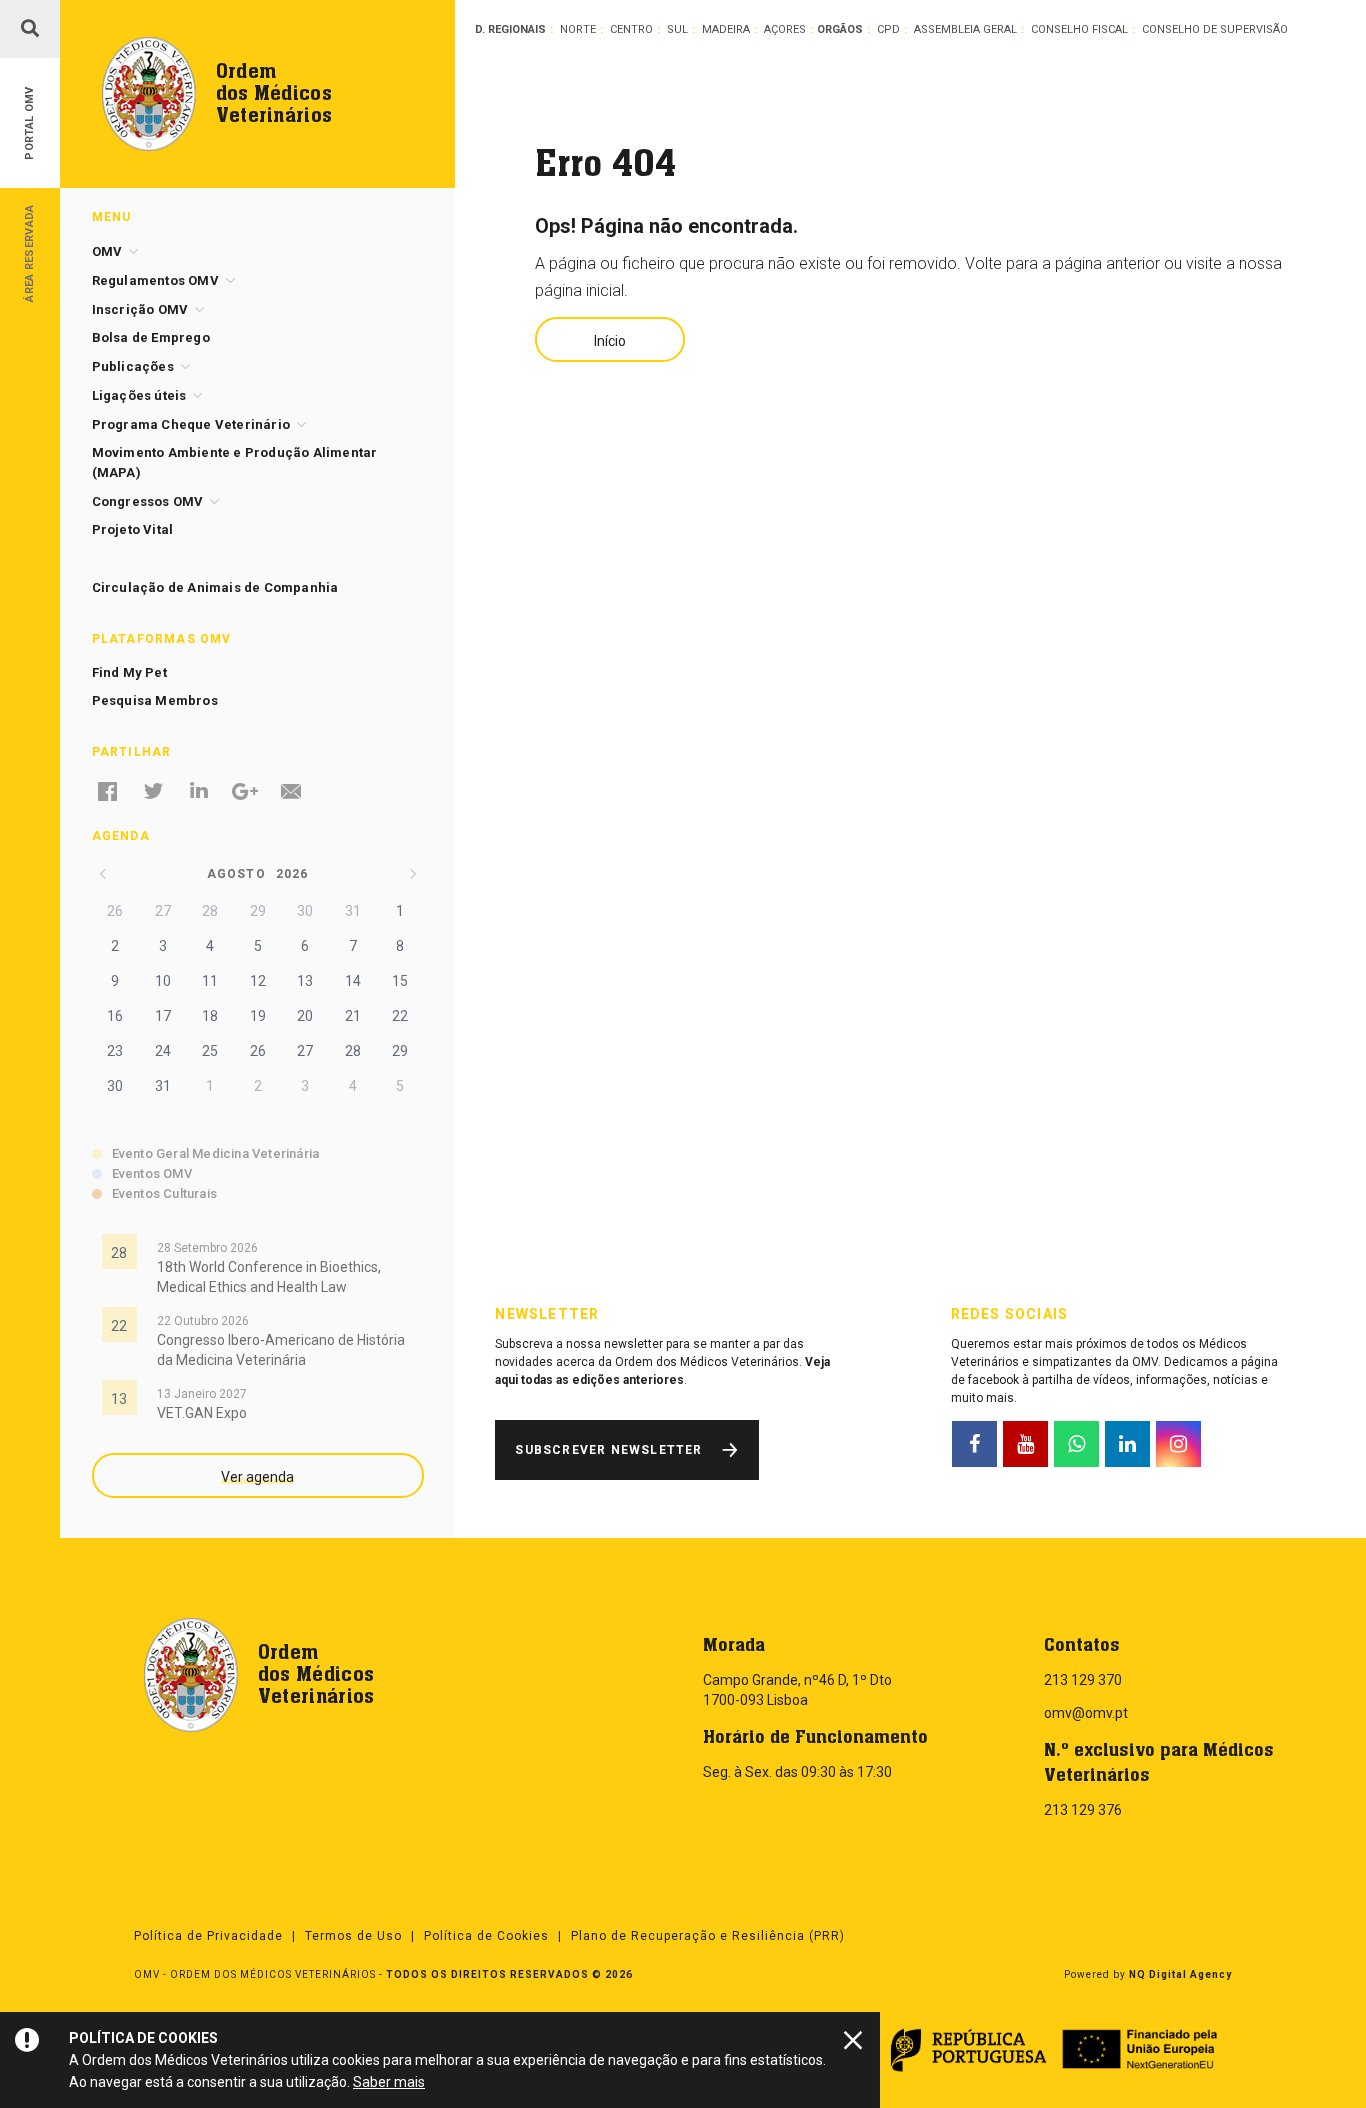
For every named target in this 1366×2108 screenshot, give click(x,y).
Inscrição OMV (140, 309)
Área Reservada (29, 252)
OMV (107, 251)
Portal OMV (29, 123)
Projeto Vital (133, 529)
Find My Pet (129, 672)
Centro (631, 29)
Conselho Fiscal (1079, 29)
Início (610, 341)
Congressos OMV (148, 501)
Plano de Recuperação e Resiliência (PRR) (708, 1936)
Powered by (1148, 1974)
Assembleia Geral (965, 29)
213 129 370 (1083, 1680)
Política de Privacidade (208, 1936)
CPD (888, 29)
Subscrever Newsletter (608, 1450)
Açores (785, 29)
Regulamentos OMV (155, 280)
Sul (677, 29)
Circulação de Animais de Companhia (215, 587)
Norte (578, 29)
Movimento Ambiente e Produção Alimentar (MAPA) (235, 462)
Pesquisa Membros (155, 700)
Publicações (133, 366)
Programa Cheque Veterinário (191, 424)
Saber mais (389, 2082)
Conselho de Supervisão (1215, 29)
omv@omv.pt (1086, 1713)
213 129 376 (1083, 1810)
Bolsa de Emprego (151, 337)
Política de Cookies (486, 1936)
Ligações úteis (139, 395)
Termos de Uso (353, 1936)
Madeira (726, 29)
